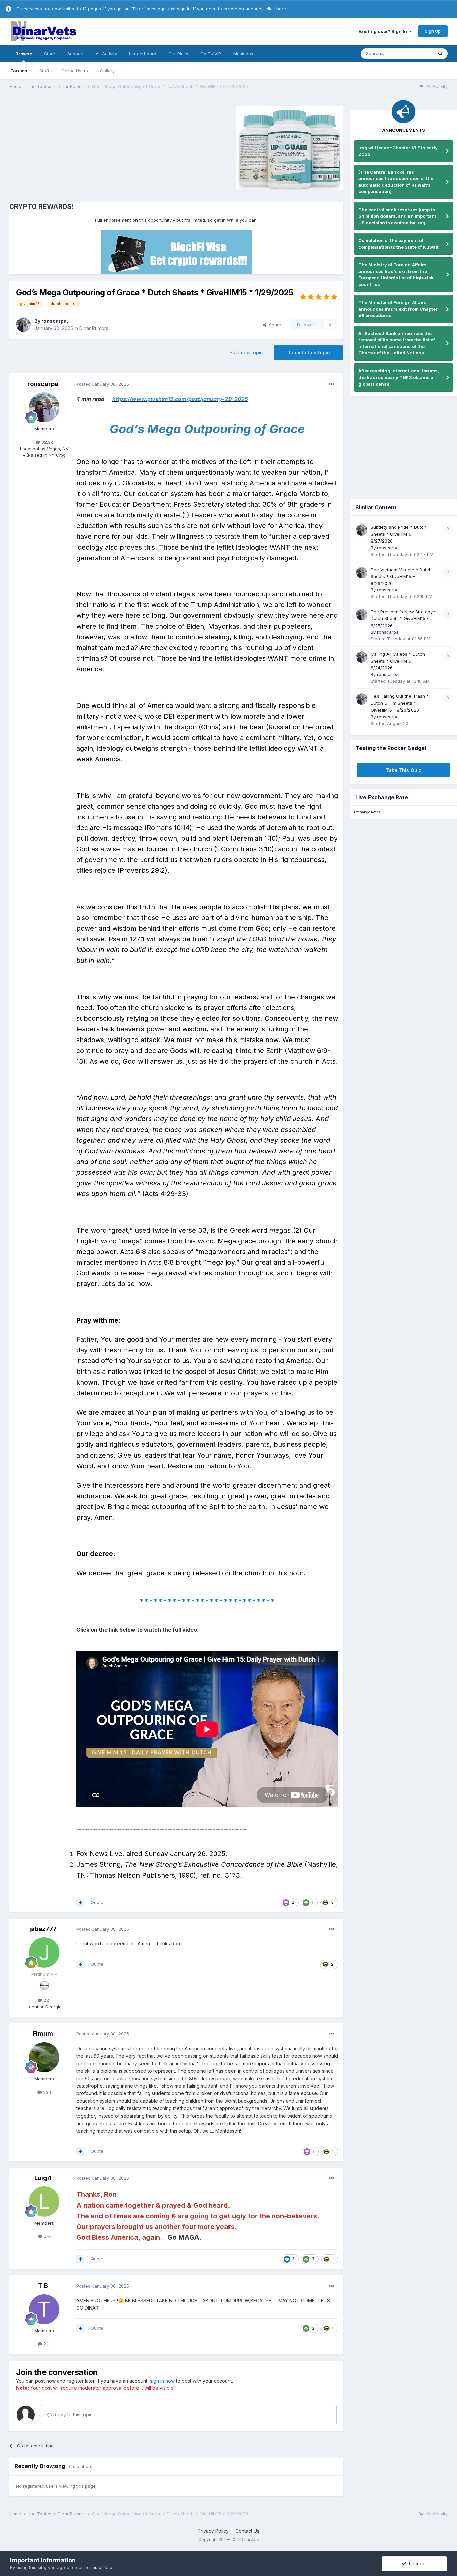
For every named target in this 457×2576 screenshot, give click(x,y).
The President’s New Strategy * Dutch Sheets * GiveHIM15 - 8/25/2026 (403, 619)
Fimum (43, 2034)
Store (50, 54)
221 (46, 2000)
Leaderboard (143, 54)
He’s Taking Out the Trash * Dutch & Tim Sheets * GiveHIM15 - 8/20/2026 (400, 703)
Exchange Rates (367, 812)
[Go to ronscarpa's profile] (23, 325)
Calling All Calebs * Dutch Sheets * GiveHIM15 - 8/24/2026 (398, 661)
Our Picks (178, 54)
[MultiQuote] (80, 1903)
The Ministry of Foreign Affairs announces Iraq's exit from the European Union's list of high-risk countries (396, 275)
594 (47, 2092)
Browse (24, 54)
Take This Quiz (403, 770)
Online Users (75, 71)
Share (274, 325)
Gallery (107, 71)
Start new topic (246, 353)
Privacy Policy (213, 2531)
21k (47, 2236)
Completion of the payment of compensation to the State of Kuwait (398, 244)
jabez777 (43, 1929)
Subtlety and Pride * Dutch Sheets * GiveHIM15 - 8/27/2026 (398, 534)
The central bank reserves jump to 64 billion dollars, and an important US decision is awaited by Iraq (397, 216)
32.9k (47, 442)
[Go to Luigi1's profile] (44, 2201)
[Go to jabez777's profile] (44, 1952)
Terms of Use (98, 2567)
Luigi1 (43, 2178)
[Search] (440, 54)
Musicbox (243, 54)
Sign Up (433, 31)
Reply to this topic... (74, 2415)
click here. (276, 9)
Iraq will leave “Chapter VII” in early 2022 (398, 151)
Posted (103, 384)
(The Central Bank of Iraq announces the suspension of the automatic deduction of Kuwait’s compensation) (396, 182)
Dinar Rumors (94, 328)
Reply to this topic (308, 353)
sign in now (162, 2381)
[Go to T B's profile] (44, 2309)
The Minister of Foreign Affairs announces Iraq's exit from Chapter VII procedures (398, 309)
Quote (97, 1902)
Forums (19, 71)
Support (75, 54)
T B (43, 2286)
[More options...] (331, 384)
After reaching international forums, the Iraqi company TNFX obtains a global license (399, 377)
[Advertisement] (66, 147)
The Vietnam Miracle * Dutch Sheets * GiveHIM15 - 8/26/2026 (401, 576)
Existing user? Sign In (384, 31)
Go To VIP (211, 54)
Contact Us (247, 2531)
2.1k (47, 2344)
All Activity (106, 54)
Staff (44, 71)
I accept (417, 2563)
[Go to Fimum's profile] (44, 2057)
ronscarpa (54, 321)
